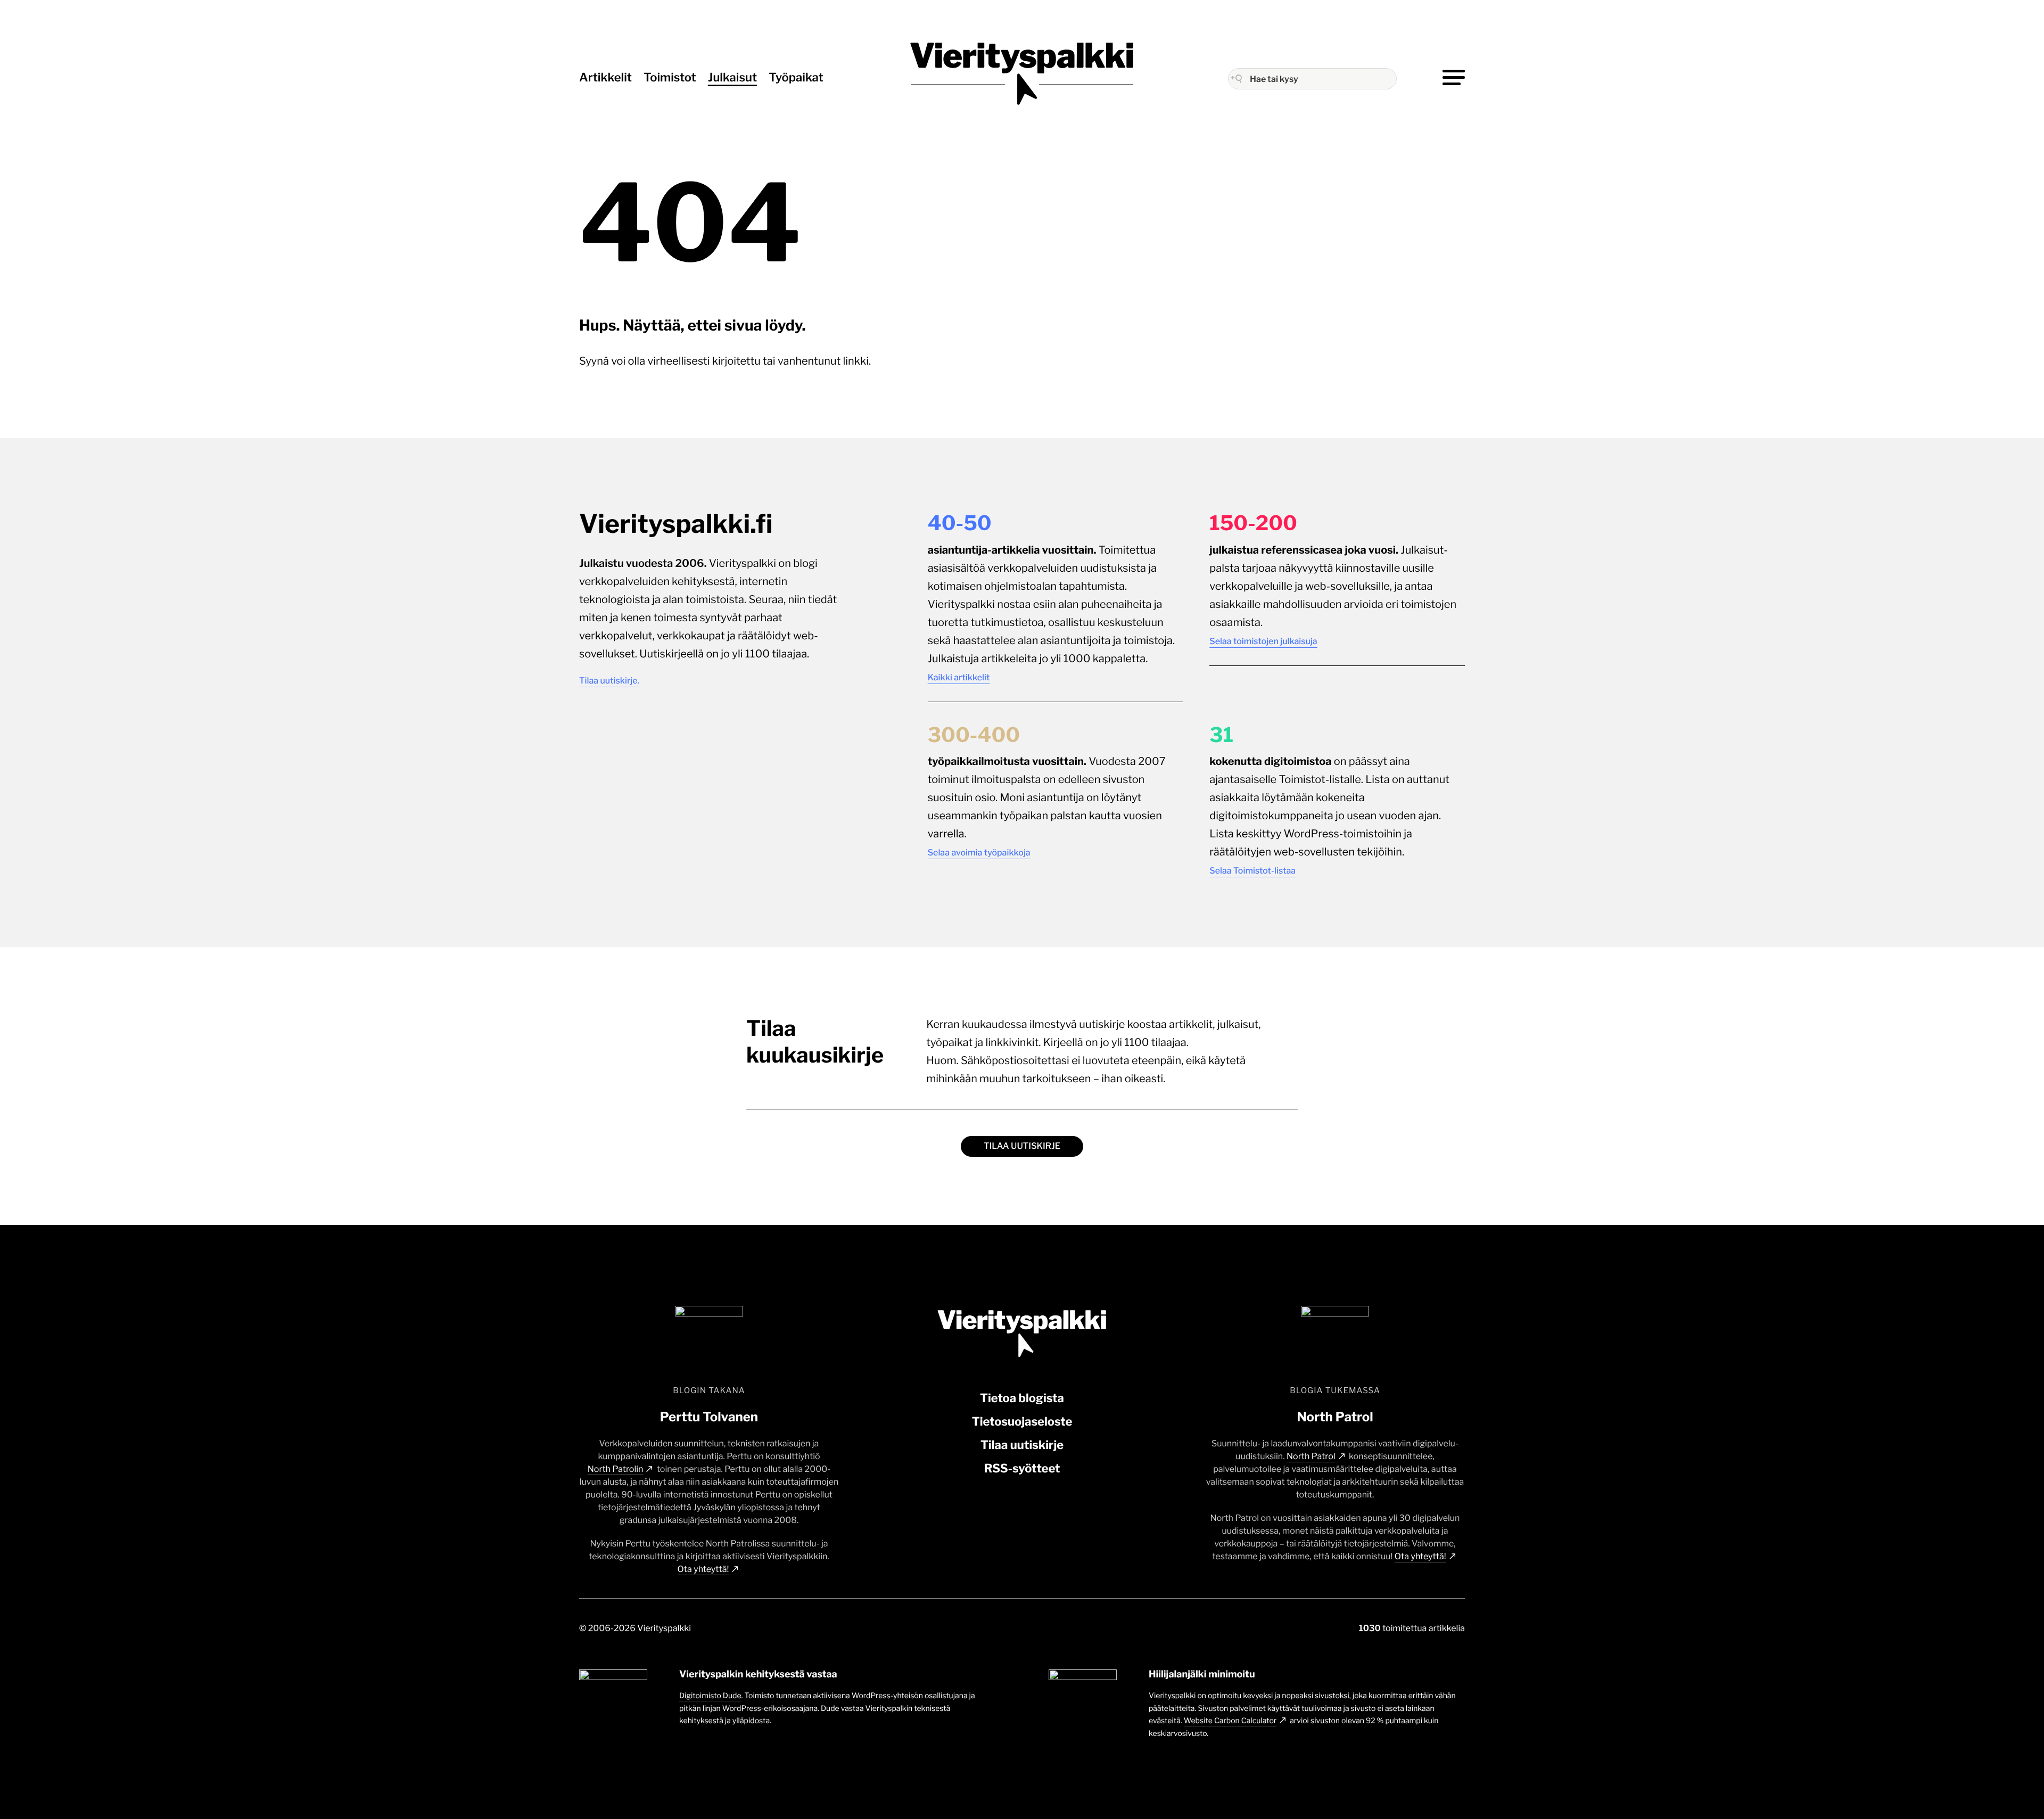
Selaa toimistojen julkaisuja (1263, 641)
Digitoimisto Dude (710, 1696)
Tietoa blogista (1022, 1398)
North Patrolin (616, 1469)
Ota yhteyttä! (703, 1569)
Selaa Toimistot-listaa (1252, 871)
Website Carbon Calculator (1230, 1721)
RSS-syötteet (1022, 1469)
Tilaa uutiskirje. (609, 681)
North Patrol (1311, 1456)
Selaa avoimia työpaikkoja (979, 853)
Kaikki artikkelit (959, 677)
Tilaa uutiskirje (1022, 1146)
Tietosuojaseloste (1022, 1422)
